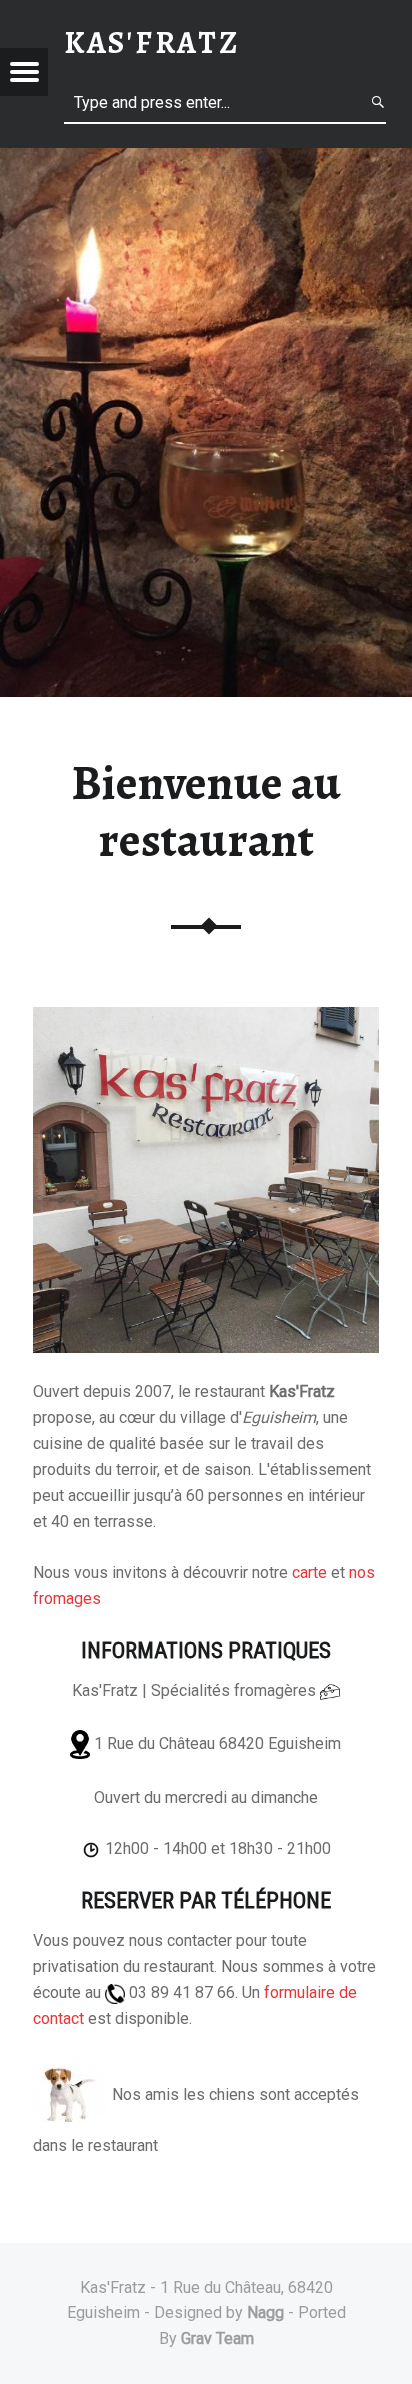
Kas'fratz (152, 42)
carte (309, 1572)
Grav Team (217, 2338)
